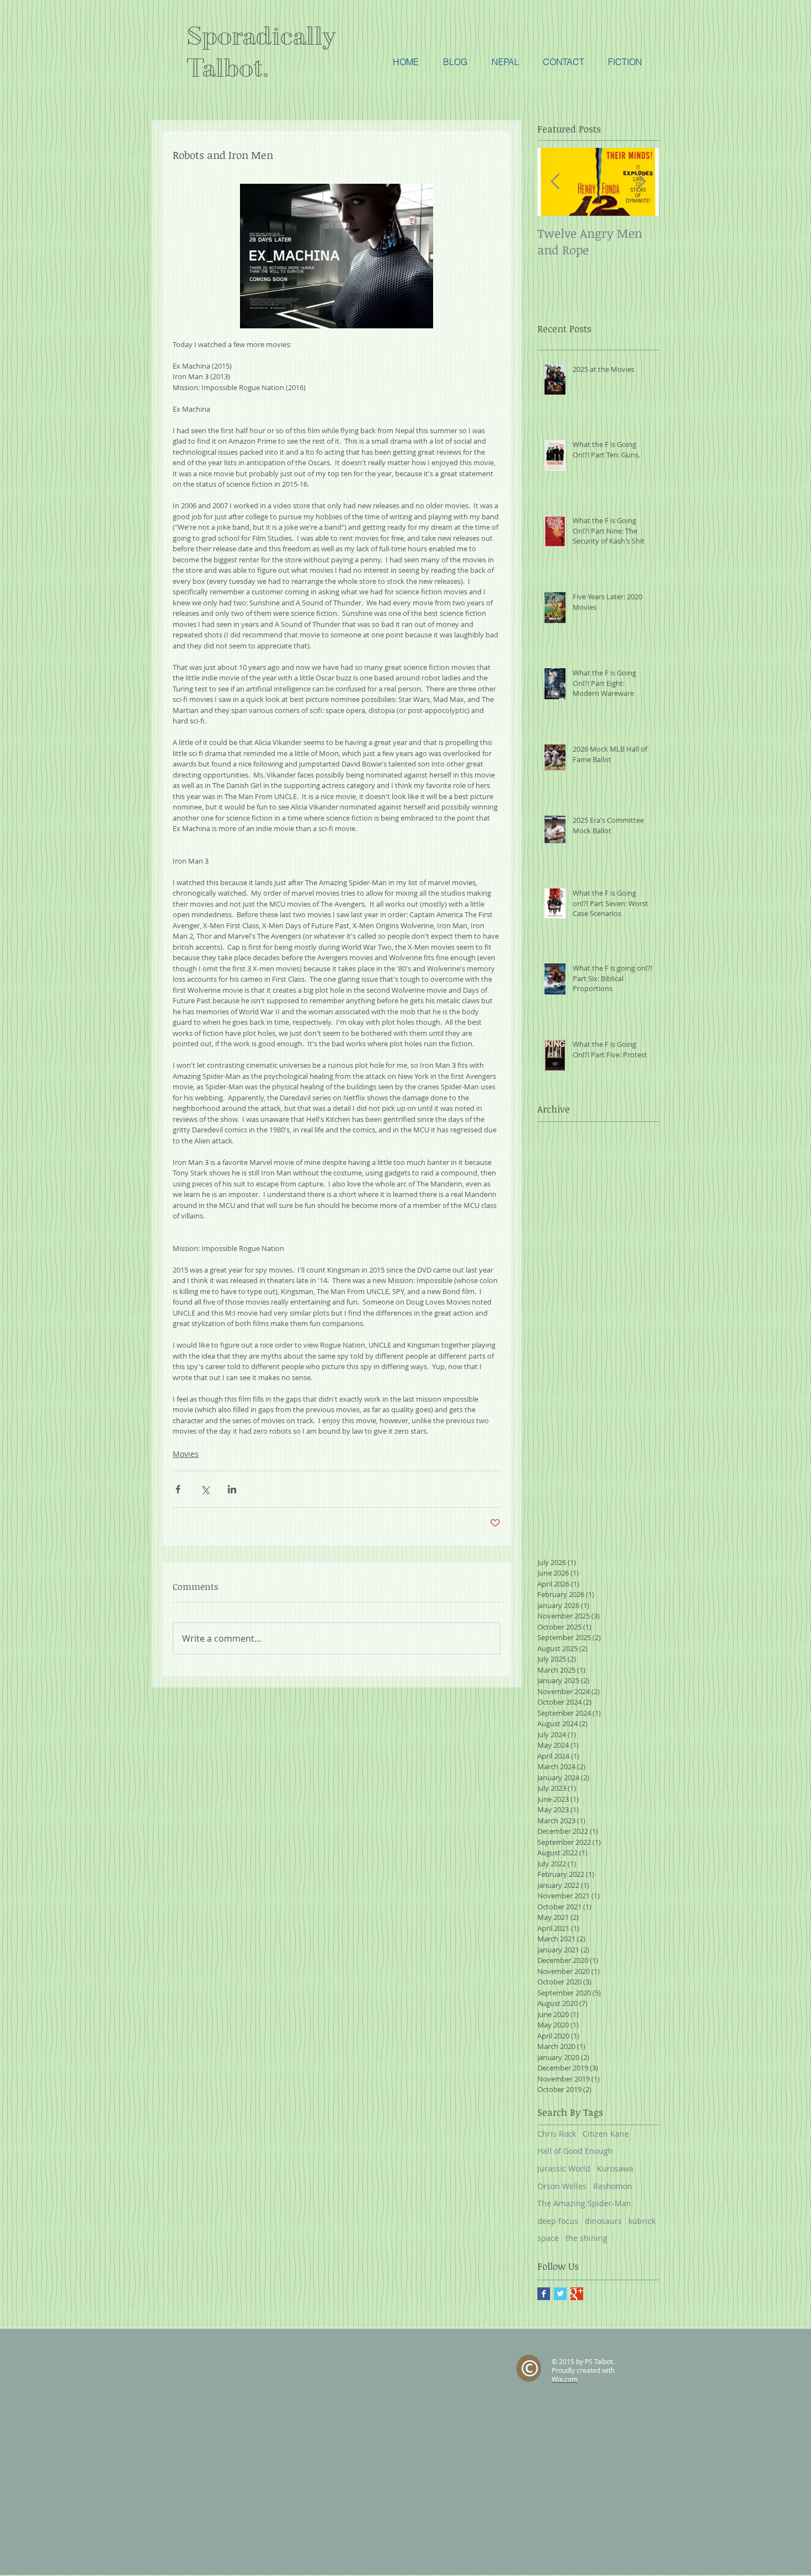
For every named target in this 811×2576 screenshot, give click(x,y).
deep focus (558, 2221)
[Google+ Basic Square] (577, 2294)
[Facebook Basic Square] (544, 2294)
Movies (186, 1454)
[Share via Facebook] (178, 1489)
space (548, 2238)
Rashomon (613, 2186)
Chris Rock (557, 2134)
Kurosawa (615, 2168)
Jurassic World (564, 2168)
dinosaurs (603, 2221)
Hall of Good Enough (575, 2151)
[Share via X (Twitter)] (205, 1489)
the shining (586, 2238)
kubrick (642, 2221)
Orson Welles (562, 2186)
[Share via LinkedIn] (232, 1489)
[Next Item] (641, 182)
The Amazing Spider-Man (584, 2203)
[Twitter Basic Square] (560, 2294)
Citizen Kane (606, 2134)
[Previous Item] (555, 182)
